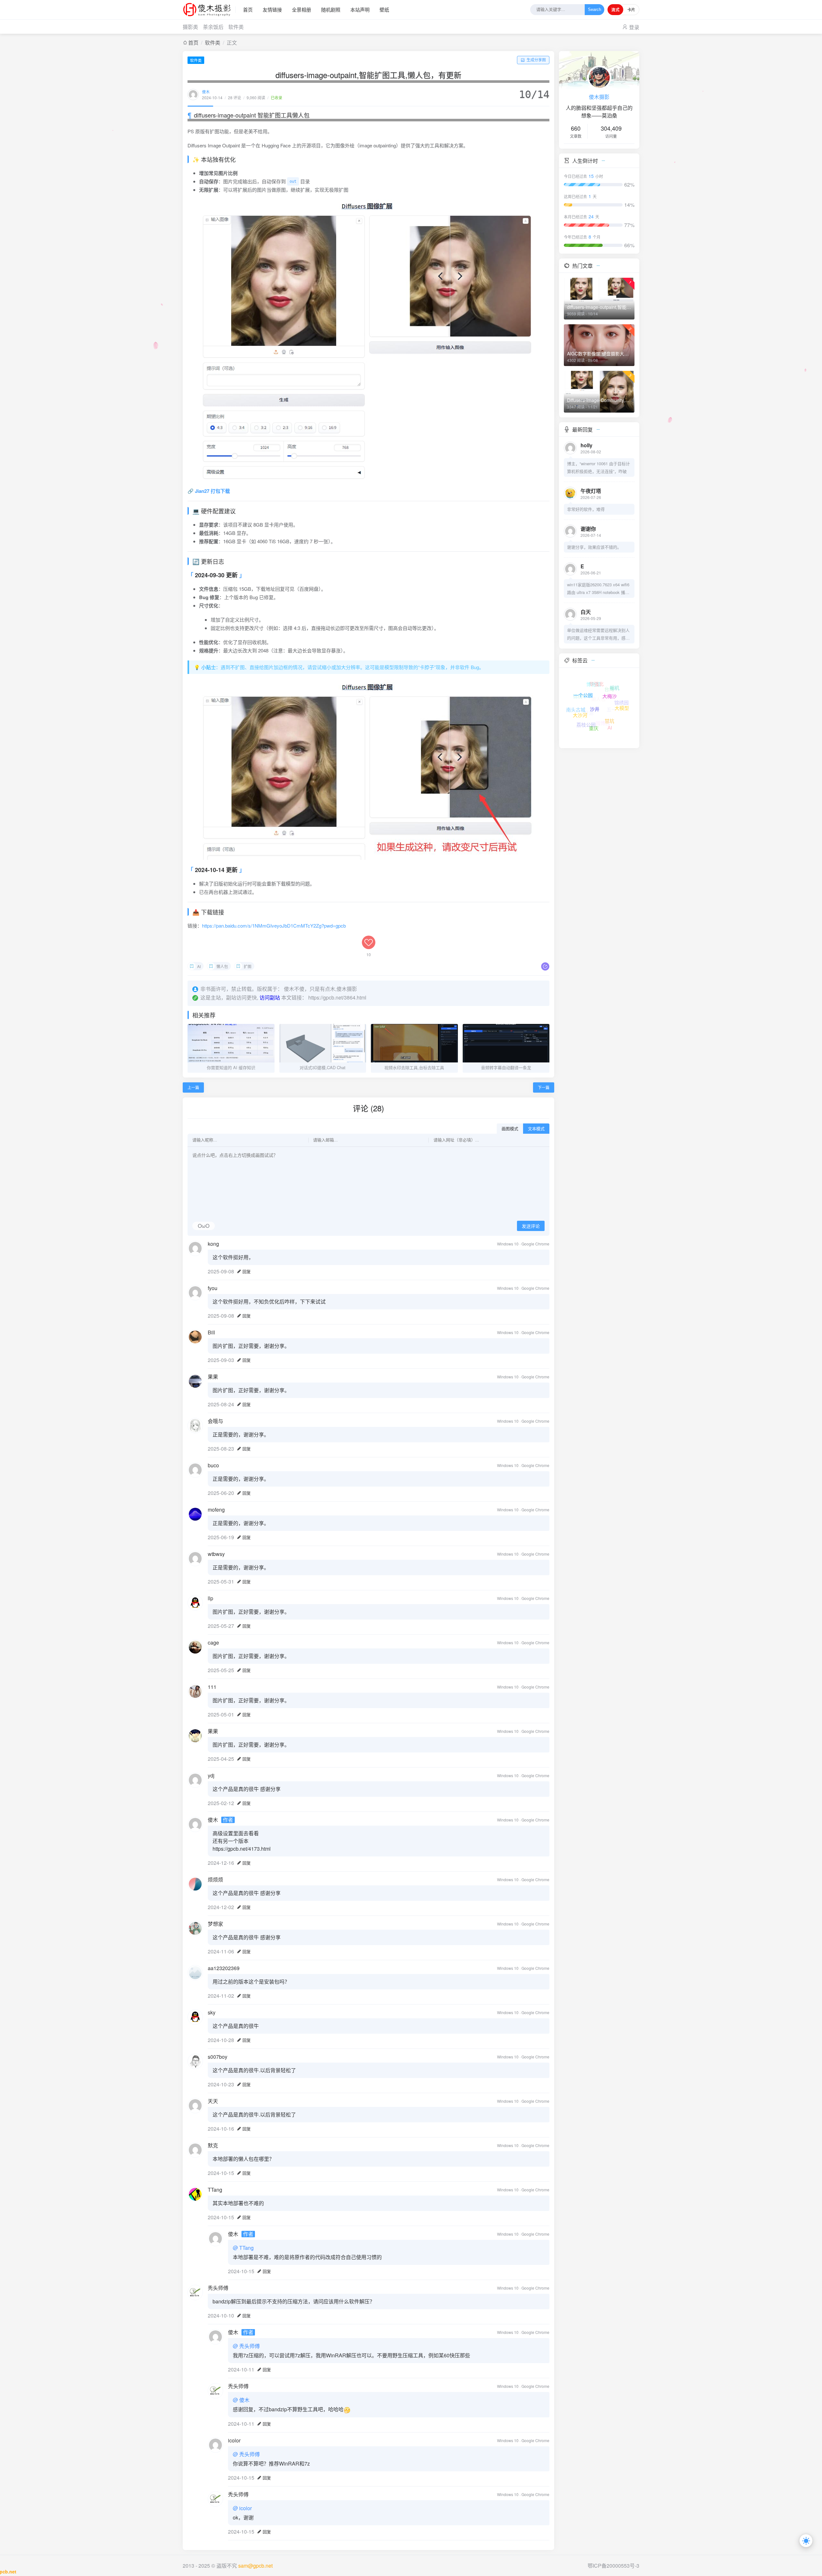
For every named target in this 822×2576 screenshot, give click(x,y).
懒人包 (222, 966)
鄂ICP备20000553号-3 (613, 2566)
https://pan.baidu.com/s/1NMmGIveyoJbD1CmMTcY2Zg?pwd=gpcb (274, 926)
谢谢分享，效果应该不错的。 (594, 547)
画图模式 (510, 1129)
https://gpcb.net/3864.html (337, 997)
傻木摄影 (599, 97)
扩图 (248, 966)
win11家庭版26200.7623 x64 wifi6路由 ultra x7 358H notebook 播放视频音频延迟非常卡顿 (598, 589)
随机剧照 (331, 9)
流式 (615, 10)
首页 (248, 9)
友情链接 (272, 9)
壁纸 (384, 9)
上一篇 (193, 1087)
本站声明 (360, 9)
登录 (634, 27)
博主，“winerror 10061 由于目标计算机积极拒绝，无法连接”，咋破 (599, 467)
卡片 (631, 10)
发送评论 (531, 1226)
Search (595, 10)
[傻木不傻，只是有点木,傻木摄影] (209, 10)
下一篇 (544, 1087)
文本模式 (536, 1129)
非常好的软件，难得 (586, 509)
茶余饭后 (213, 27)
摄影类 (190, 27)
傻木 (206, 92)
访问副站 (270, 997)
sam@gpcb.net (255, 2566)
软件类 (236, 27)
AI (199, 966)
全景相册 (302, 9)
